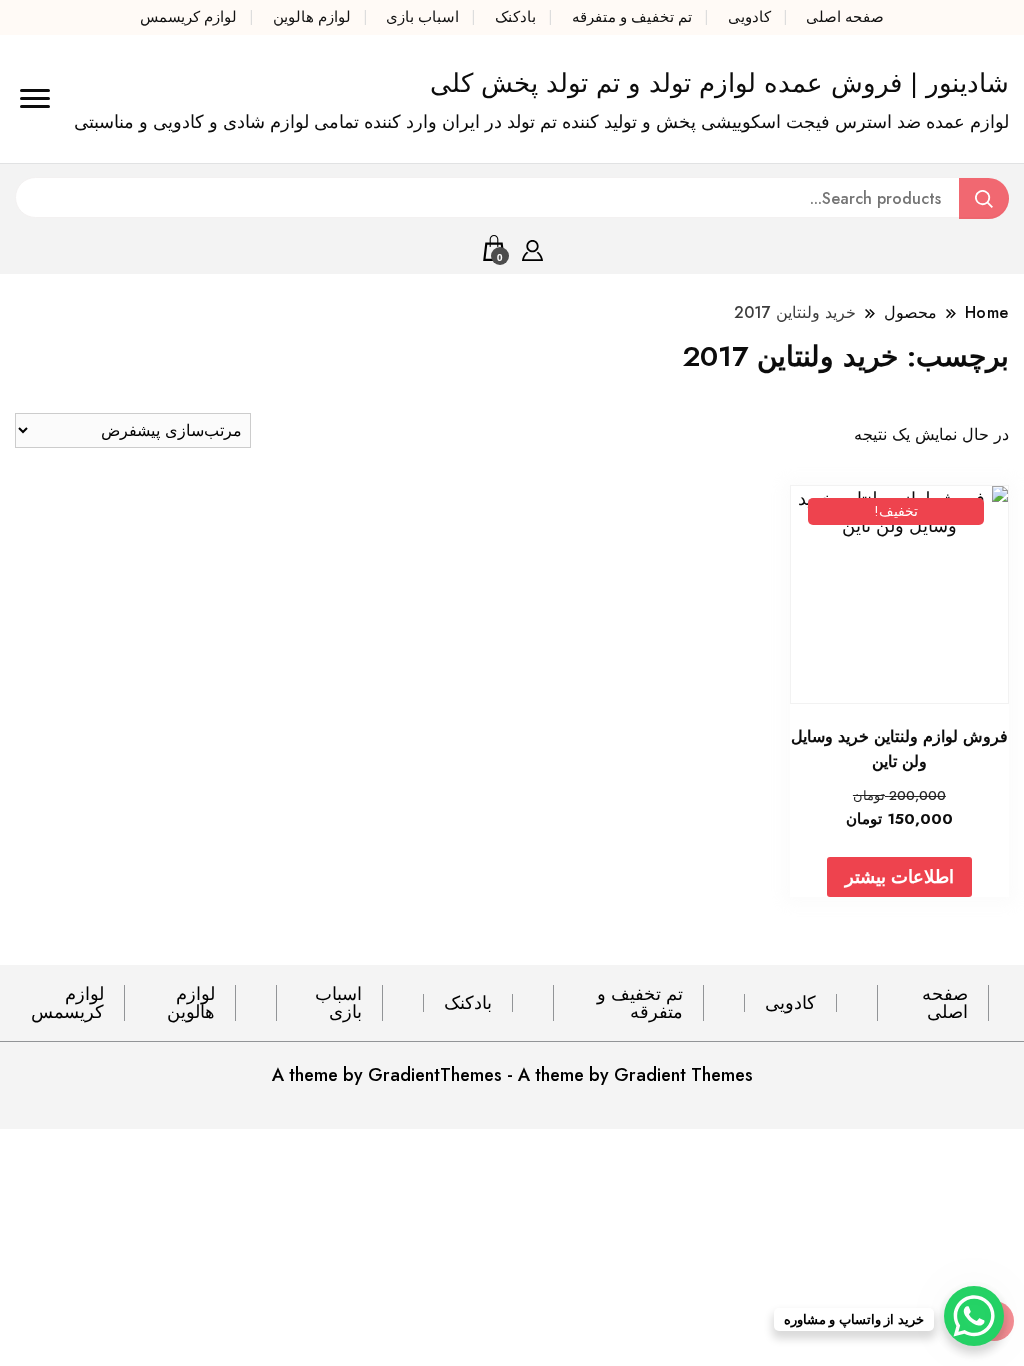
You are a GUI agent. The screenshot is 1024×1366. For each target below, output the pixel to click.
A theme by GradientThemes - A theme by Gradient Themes (512, 1075)
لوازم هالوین (312, 17)
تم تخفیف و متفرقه (632, 17)
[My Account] (532, 247)
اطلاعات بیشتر (899, 877)
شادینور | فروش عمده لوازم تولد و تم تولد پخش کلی (719, 83)
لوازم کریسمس (188, 17)
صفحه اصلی (845, 17)
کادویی (749, 17)
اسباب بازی (422, 17)
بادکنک (515, 17)
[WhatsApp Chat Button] (974, 1316)
